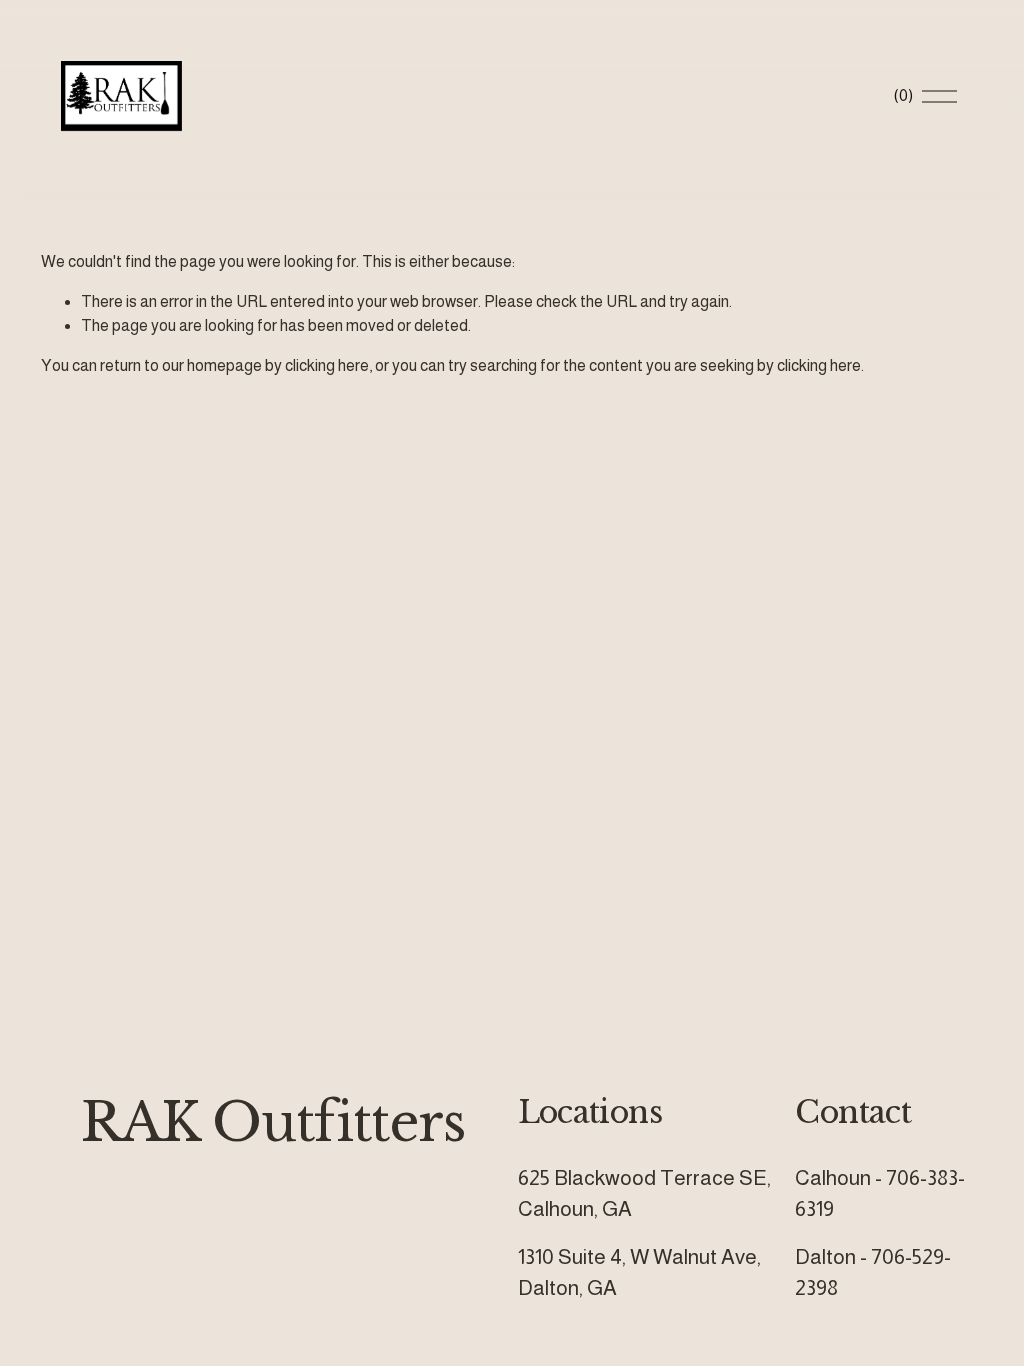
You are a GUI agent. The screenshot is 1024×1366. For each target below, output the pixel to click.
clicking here (327, 365)
